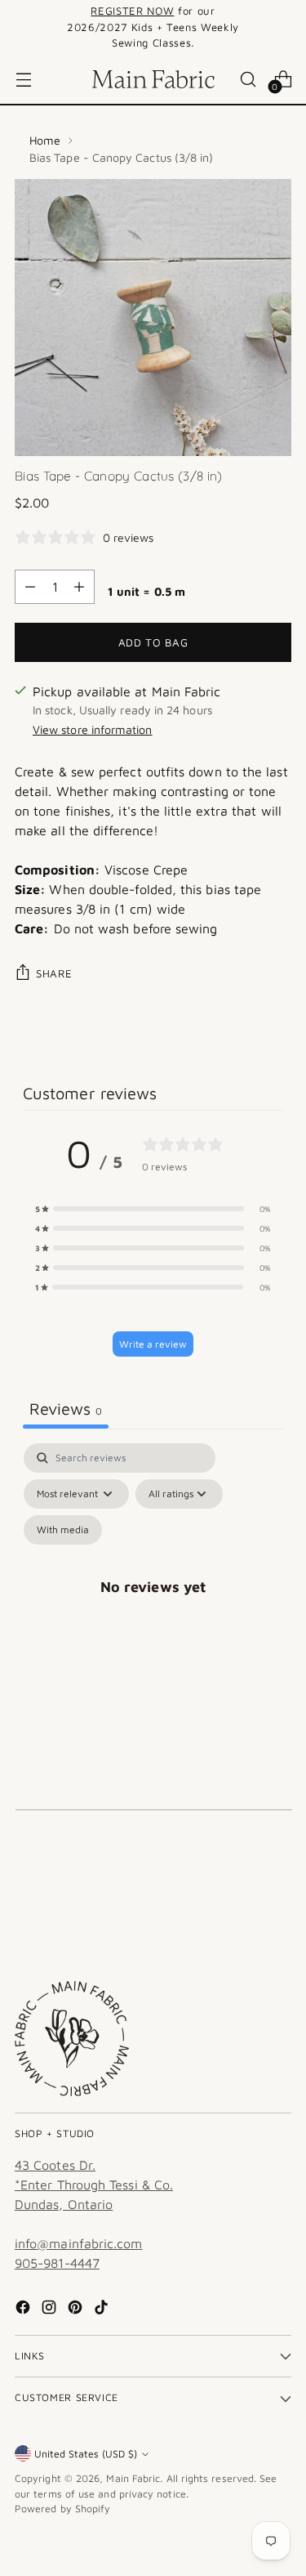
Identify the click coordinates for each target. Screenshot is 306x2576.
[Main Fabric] (153, 79)
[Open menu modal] (23, 79)
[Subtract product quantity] (30, 587)
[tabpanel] (153, 1606)
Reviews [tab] (66, 1409)
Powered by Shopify (62, 2509)
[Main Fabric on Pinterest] (77, 2310)
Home (45, 140)
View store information (93, 729)
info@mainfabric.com (79, 2243)
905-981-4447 (57, 2263)
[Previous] (20, 27)
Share (54, 973)
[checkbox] (63, 1530)
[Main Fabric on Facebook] (24, 2310)
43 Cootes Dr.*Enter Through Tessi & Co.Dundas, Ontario (94, 2185)
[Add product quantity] (79, 587)
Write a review (153, 1344)
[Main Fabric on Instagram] (51, 2310)
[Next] (286, 27)
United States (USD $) (86, 2454)
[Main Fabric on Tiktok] (103, 2310)
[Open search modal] (248, 79)
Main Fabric (133, 2478)
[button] (153, 1209)
